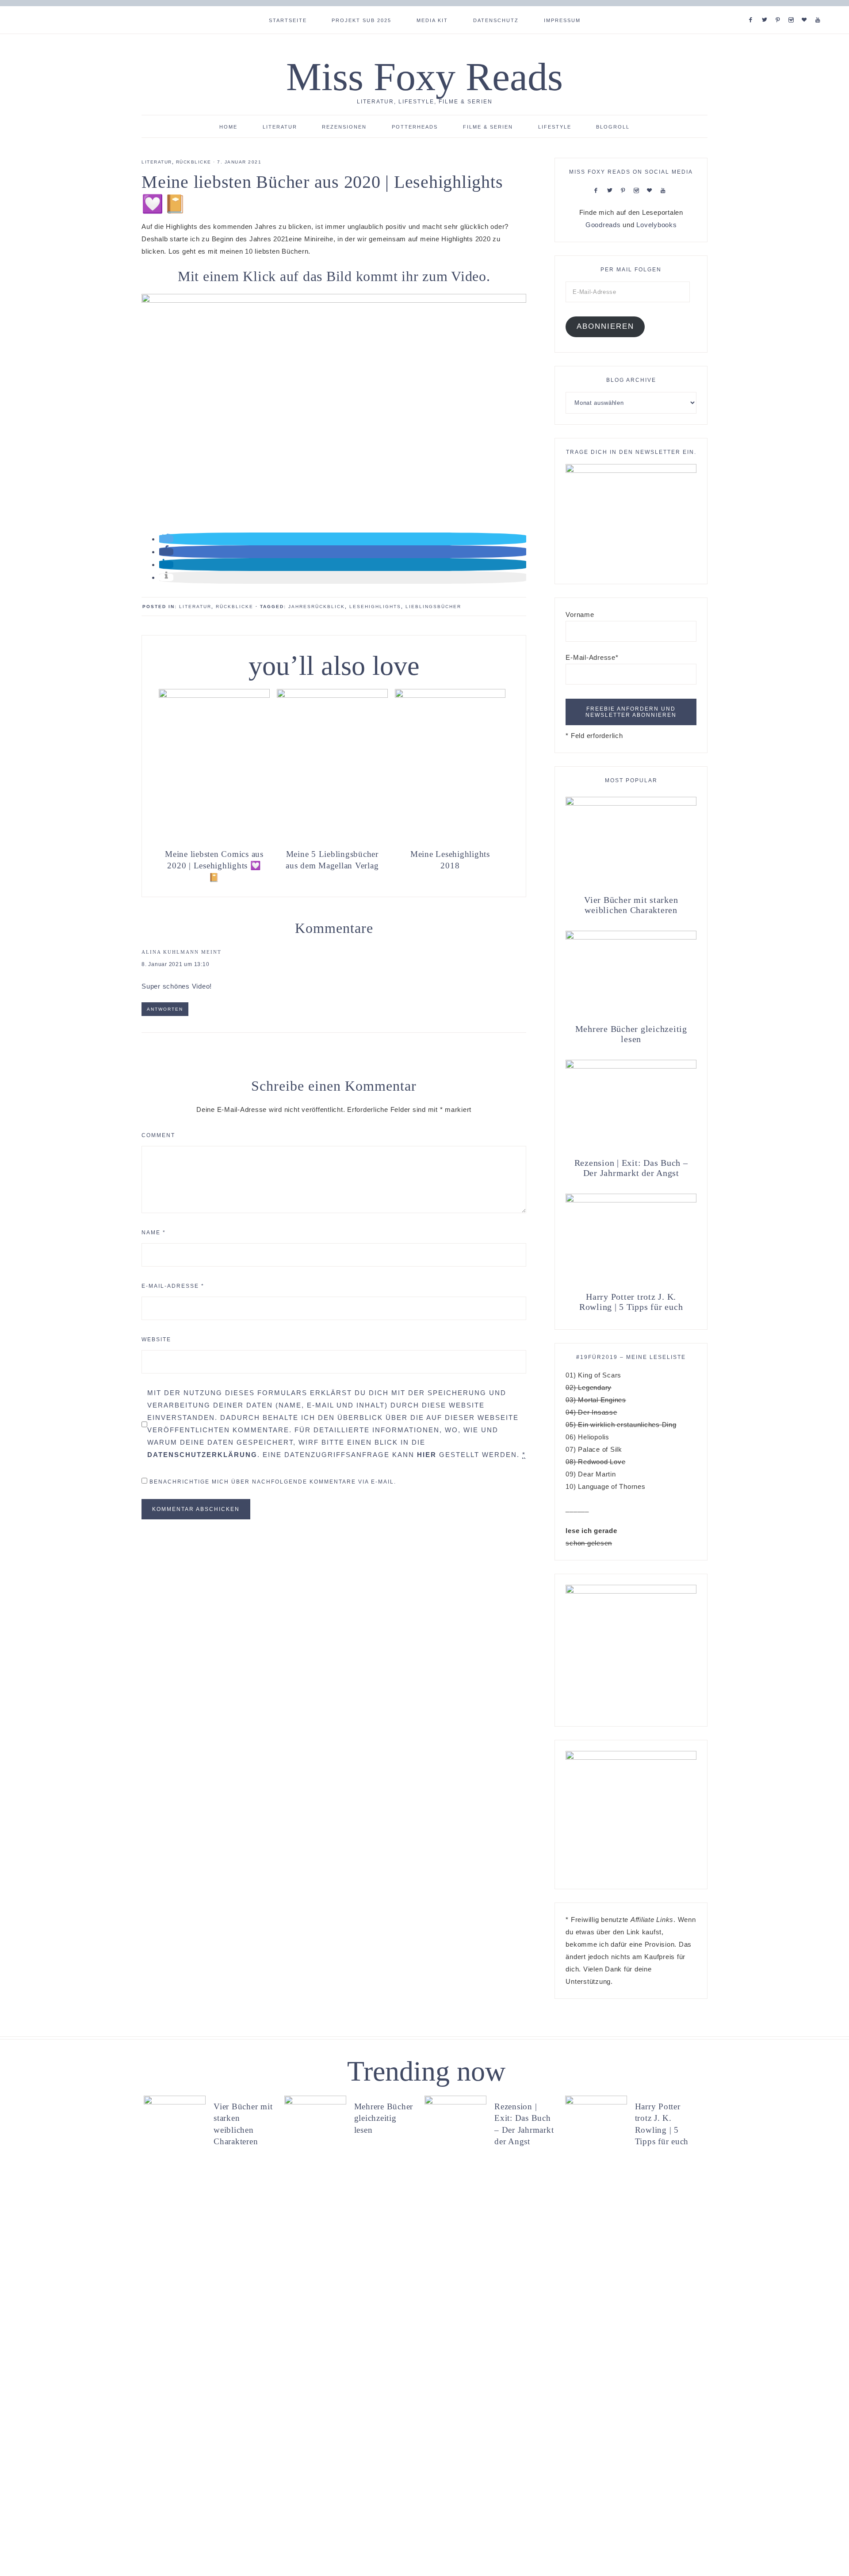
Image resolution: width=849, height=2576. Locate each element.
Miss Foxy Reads (424, 77)
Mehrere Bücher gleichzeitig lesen (631, 1034)
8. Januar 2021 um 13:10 (175, 964)
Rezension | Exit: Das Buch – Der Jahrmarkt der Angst (631, 1168)
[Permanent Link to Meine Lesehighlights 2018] (450, 695)
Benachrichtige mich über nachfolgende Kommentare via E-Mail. (273, 1482)
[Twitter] (766, 9)
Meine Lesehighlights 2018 (450, 860)
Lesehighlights (375, 607)
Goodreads (603, 225)
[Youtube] (820, 9)
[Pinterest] (780, 9)
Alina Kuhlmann (170, 952)
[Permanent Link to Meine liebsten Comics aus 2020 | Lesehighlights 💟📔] (214, 695)
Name (154, 1233)
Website (156, 1339)
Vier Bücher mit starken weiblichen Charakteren (631, 905)
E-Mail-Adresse (173, 1286)
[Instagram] (793, 9)
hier (427, 1455)
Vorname (580, 615)
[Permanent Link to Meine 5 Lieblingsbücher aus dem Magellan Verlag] (332, 695)
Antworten (165, 1009)
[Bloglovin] (806, 9)
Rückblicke (194, 162)
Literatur (157, 162)
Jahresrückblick (317, 607)
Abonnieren (605, 326)
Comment (158, 1135)
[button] (166, 539)
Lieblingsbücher (433, 607)
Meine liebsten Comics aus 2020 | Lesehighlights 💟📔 (214, 866)
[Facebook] (753, 9)
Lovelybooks (656, 225)
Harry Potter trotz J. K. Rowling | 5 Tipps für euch (631, 1302)
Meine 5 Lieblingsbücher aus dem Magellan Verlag (332, 860)
